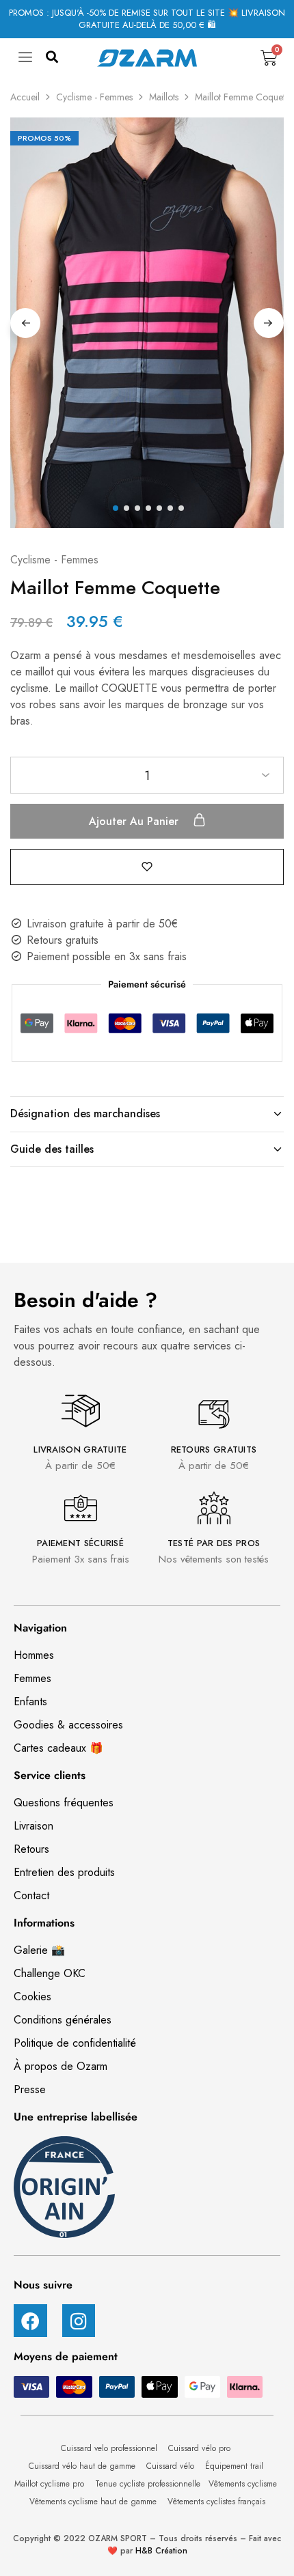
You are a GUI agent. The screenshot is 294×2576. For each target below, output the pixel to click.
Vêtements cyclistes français (216, 2502)
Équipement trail (236, 2466)
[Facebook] (30, 2321)
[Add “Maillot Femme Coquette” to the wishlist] (147, 866)
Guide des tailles (52, 1149)
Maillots (164, 97)
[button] (52, 58)
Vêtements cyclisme (244, 2484)
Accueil (25, 97)
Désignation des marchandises (85, 1114)
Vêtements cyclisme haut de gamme (94, 2502)
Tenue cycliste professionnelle (148, 2484)
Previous (25, 323)
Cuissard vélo (172, 2466)
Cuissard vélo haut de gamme (83, 2466)
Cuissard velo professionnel (110, 2448)
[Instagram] (79, 2321)
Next (269, 323)
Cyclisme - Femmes (94, 97)
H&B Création (161, 2551)
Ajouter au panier (135, 821)
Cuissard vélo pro (201, 2448)
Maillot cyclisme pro (51, 2484)
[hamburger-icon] (26, 61)
